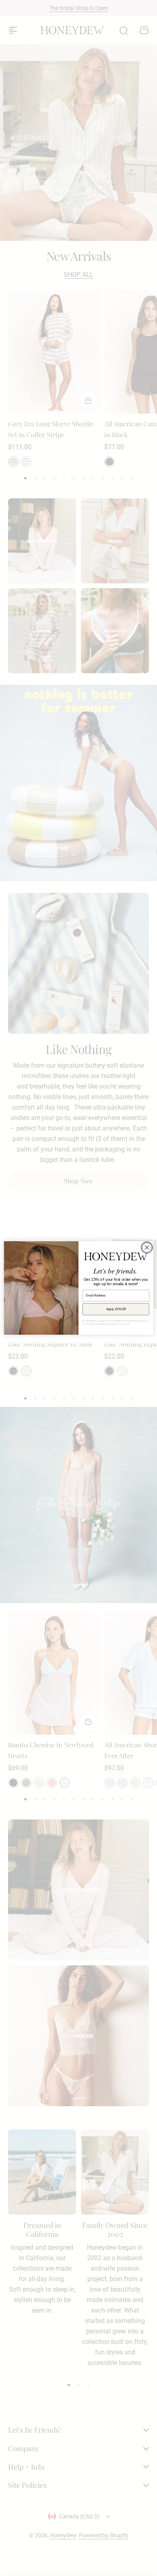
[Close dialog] (147, 1248)
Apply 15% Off (116, 1309)
